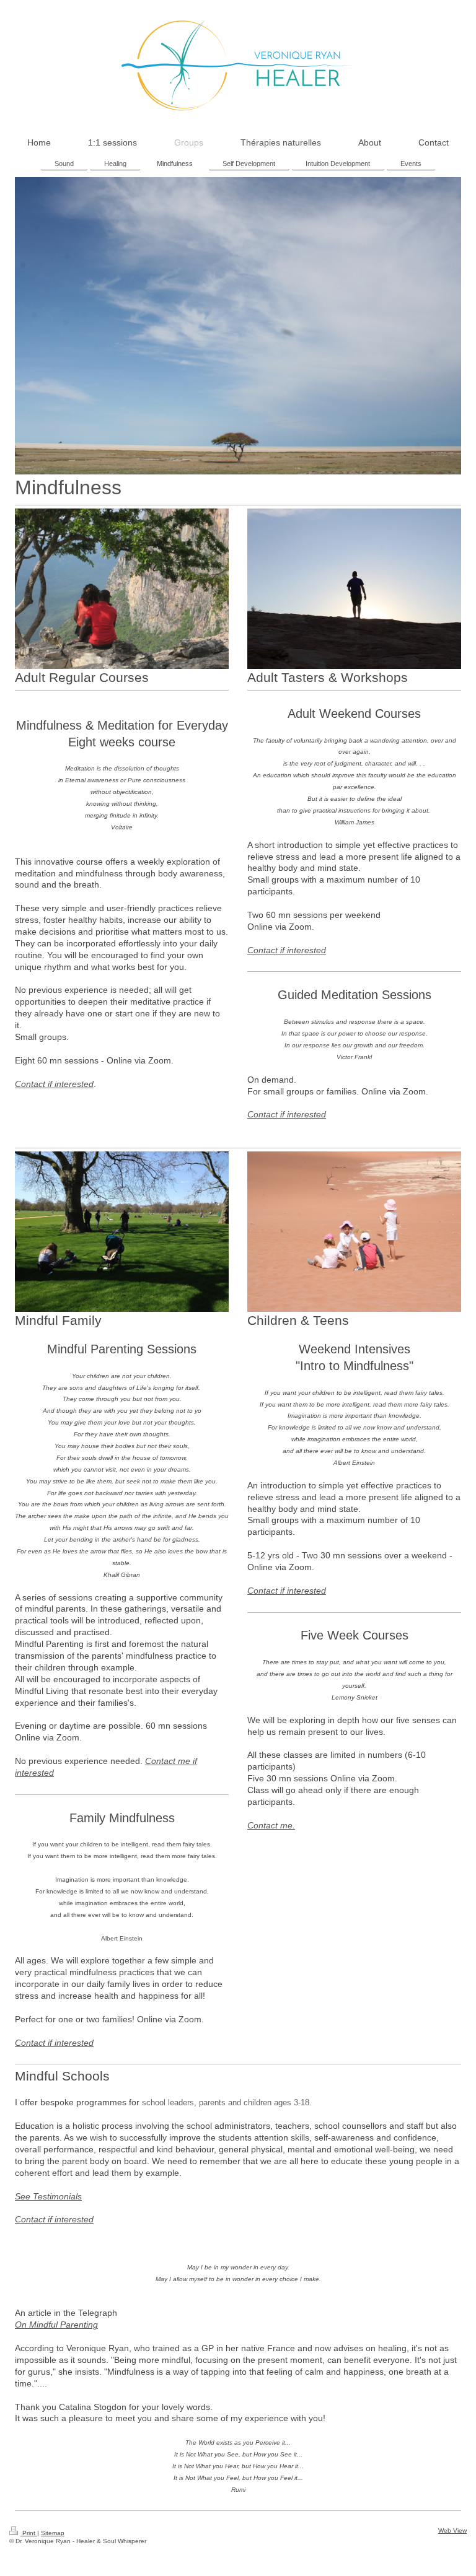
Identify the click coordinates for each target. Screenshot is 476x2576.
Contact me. (271, 1825)
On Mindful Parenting (56, 2325)
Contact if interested (54, 1084)
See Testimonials (48, 2196)
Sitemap (53, 2533)
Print (29, 2533)
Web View (452, 2530)
